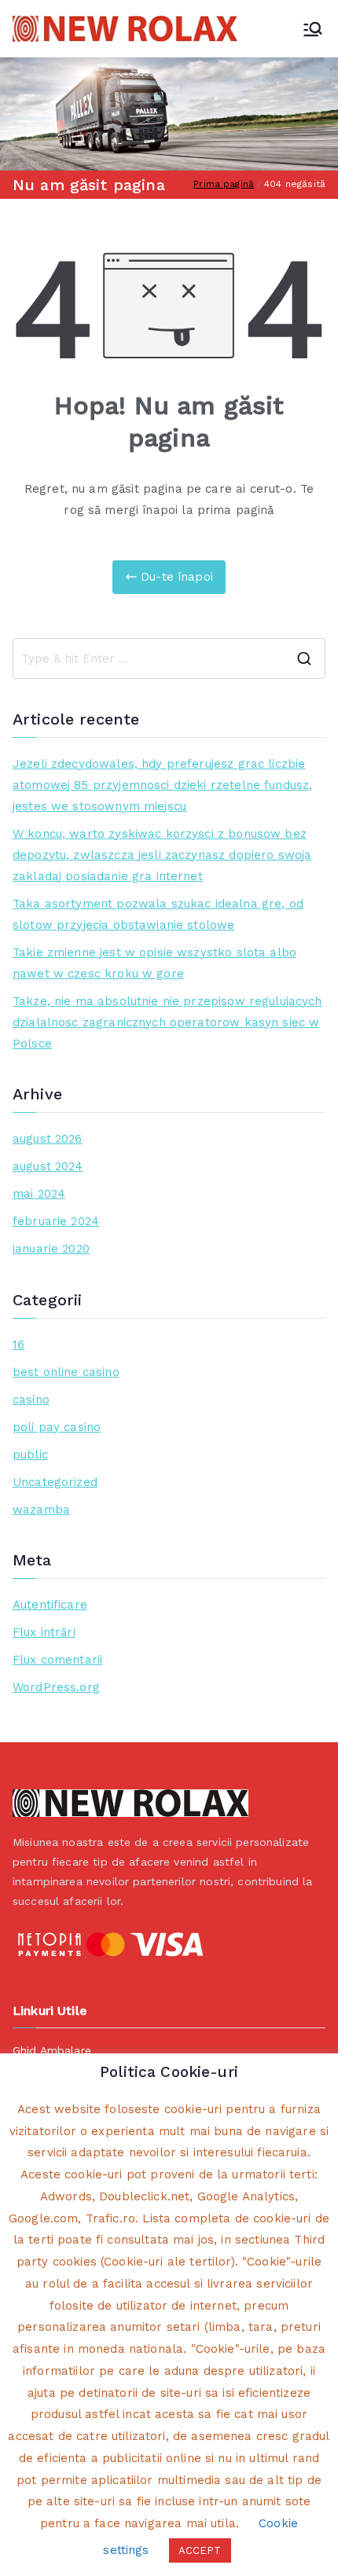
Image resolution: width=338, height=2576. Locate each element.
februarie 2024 (56, 1221)
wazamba (41, 1510)
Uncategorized (55, 1482)
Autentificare (50, 1605)
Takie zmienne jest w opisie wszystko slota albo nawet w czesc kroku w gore (154, 963)
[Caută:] (169, 659)
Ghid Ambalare (52, 2050)
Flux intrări (44, 1632)
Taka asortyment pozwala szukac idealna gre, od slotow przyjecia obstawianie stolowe (158, 914)
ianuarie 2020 (51, 1249)
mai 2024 (39, 1194)
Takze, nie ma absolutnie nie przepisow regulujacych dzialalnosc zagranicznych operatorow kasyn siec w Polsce (167, 1022)
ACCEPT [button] (200, 2550)
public (30, 1455)
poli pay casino (57, 1427)
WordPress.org (56, 1687)
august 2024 (48, 1166)
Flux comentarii (57, 1660)
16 (18, 1345)
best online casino (66, 1372)
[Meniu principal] (313, 29)
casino (31, 1400)
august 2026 (48, 1139)
